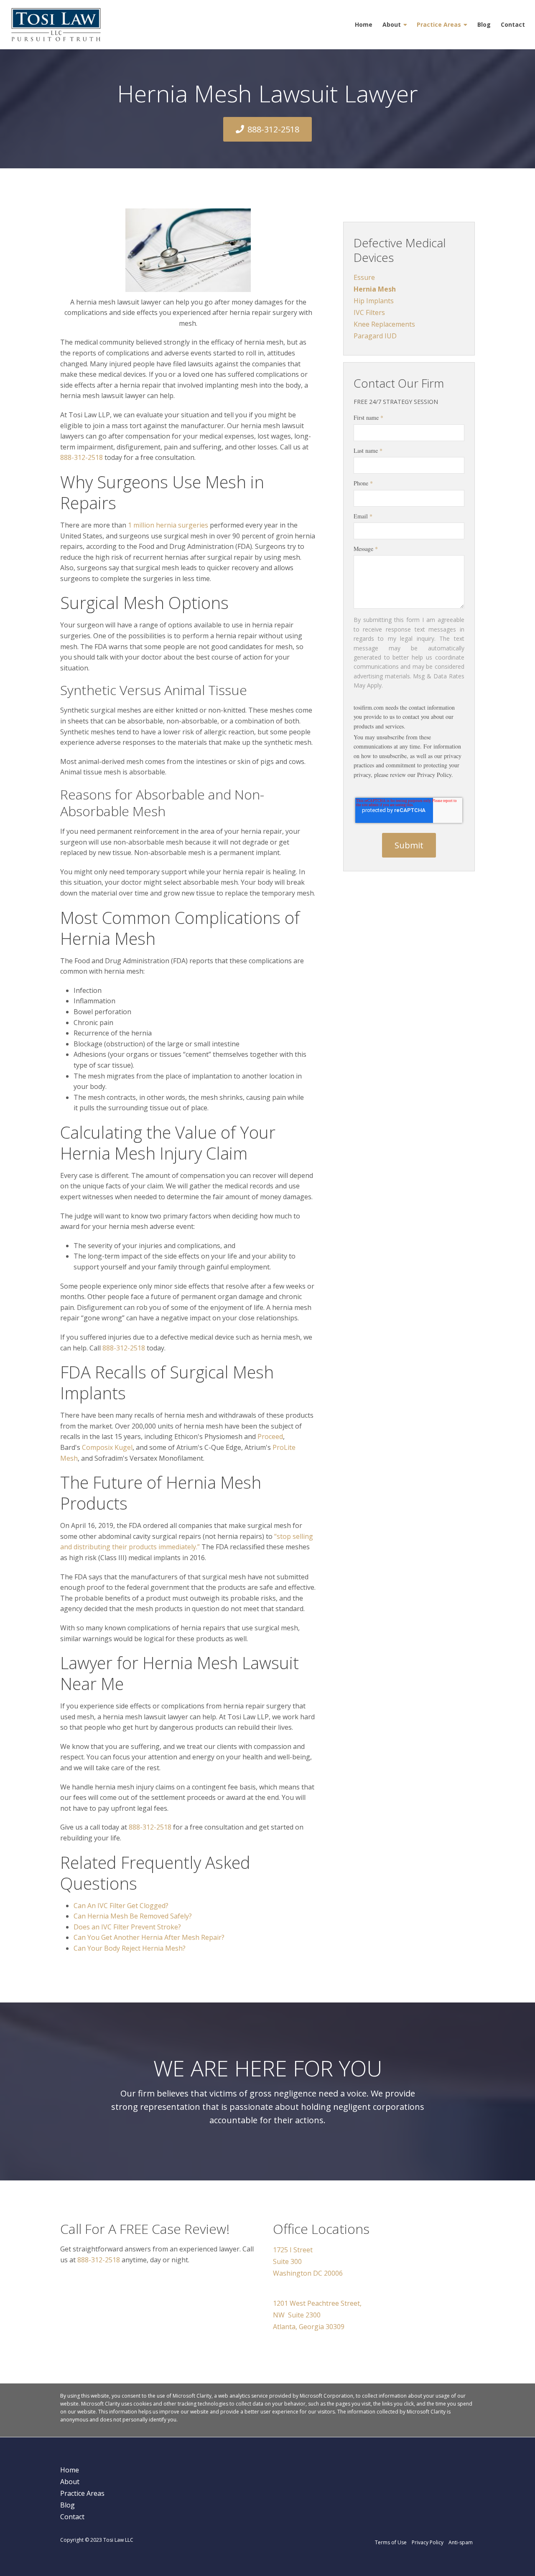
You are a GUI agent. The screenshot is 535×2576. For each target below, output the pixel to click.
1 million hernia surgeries (168, 525)
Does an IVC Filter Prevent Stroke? (127, 1927)
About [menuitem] (392, 24)
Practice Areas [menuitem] (439, 24)
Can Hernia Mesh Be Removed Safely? (133, 1916)
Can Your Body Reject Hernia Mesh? (130, 1948)
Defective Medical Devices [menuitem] (400, 250)
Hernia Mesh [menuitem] (375, 289)
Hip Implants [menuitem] (374, 301)
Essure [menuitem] (364, 277)
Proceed (270, 1436)
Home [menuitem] (364, 24)
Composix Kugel (107, 1447)
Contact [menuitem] (513, 24)
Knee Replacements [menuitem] (384, 324)
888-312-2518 (273, 129)
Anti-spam (461, 2542)
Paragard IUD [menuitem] (375, 336)
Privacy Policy (428, 2542)
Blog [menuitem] (484, 24)
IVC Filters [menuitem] (369, 312)
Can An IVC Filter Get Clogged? (121, 1906)
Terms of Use (391, 2542)
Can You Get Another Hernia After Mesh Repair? (149, 1937)
